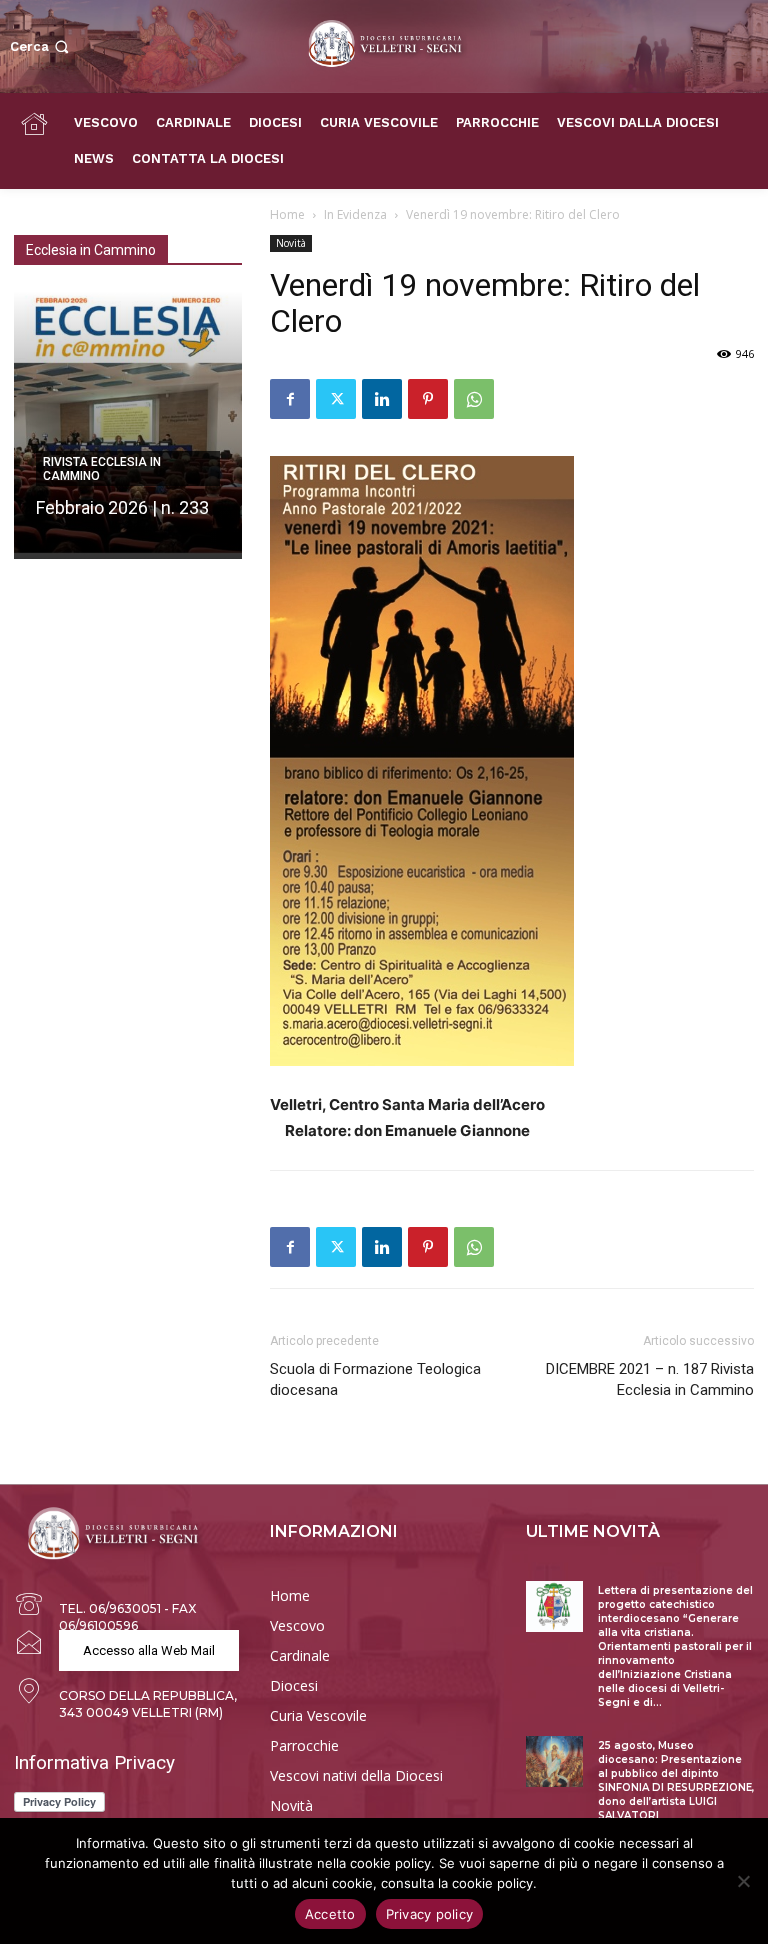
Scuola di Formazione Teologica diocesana (375, 1379)
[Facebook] (290, 399)
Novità (291, 243)
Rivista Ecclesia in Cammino (102, 469)
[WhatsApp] (474, 399)
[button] (41, 46)
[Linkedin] (382, 399)
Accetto (330, 1914)
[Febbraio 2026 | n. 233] (128, 425)
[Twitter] (336, 399)
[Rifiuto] (743, 1881)
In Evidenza (355, 214)
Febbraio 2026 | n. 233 (122, 507)
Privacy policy (430, 1914)
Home (287, 214)
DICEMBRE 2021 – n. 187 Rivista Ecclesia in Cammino (650, 1379)
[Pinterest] (428, 399)
